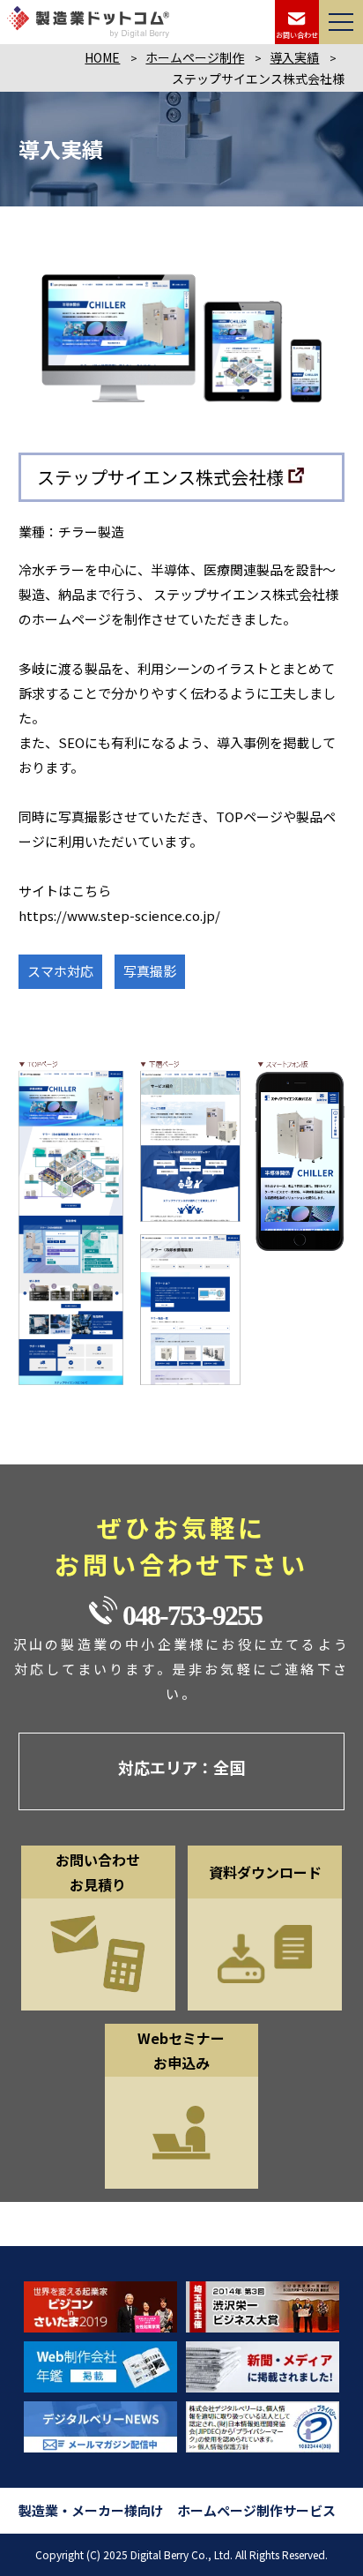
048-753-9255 (192, 1615)
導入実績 (294, 57)
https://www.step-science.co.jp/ (119, 915)
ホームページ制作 (195, 57)
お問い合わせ (297, 35)
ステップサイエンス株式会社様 (160, 477)
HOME (102, 57)
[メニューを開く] (341, 22)
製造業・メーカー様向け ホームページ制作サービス (177, 2510)
